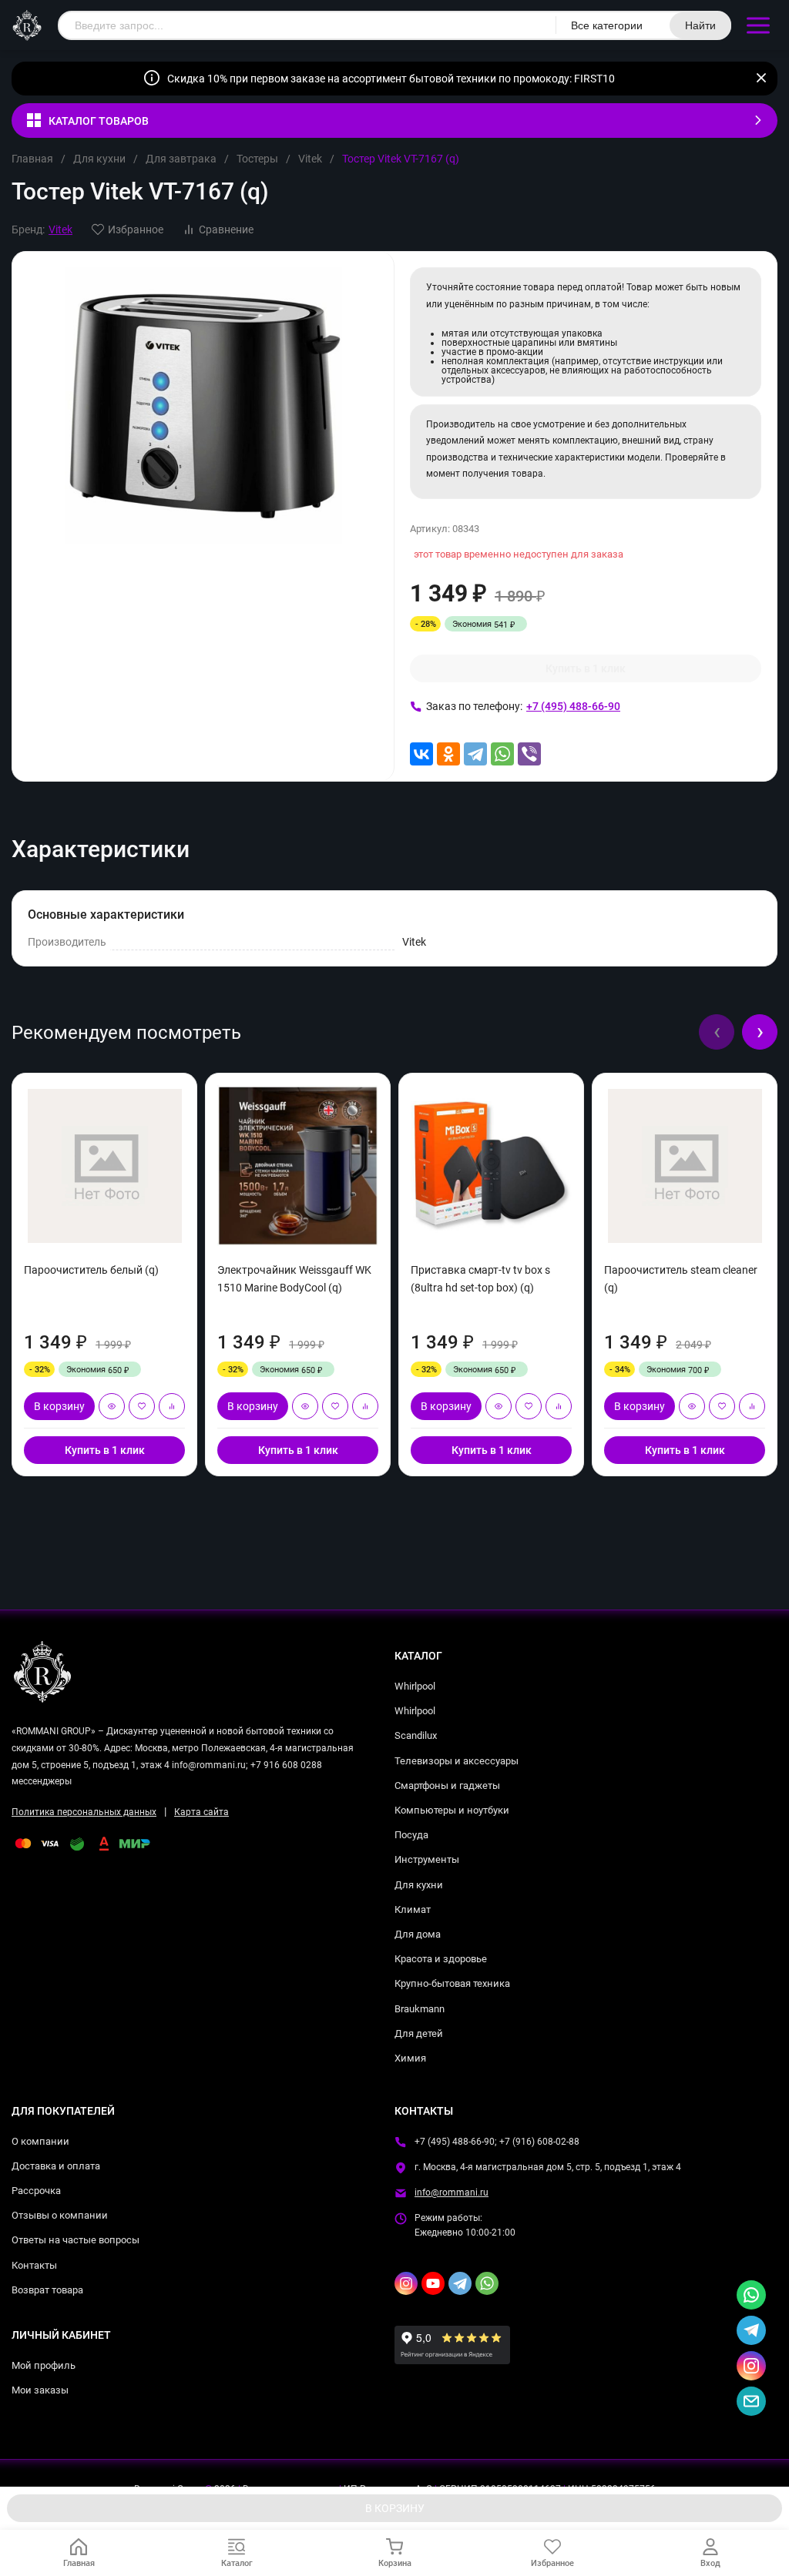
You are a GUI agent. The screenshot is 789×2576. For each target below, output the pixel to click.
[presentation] (717, 1032)
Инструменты (427, 1859)
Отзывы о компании (60, 2215)
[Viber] (529, 754)
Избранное (136, 229)
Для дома (418, 1934)
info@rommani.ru (452, 2192)
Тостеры (257, 159)
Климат (413, 1909)
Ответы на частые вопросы (76, 2240)
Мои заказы (40, 2390)
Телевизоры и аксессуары (457, 1761)
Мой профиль (44, 2365)
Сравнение (226, 229)
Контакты (34, 2265)
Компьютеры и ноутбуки (452, 1810)
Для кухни (99, 159)
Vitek (310, 159)
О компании (40, 2141)
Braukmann (420, 2009)
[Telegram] (475, 754)
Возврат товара (47, 2290)
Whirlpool (415, 1686)
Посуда (411, 1835)
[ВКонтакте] (421, 754)
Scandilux (416, 1735)
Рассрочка (36, 2191)
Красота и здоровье (441, 1959)
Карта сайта (201, 1812)
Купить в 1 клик (586, 668)
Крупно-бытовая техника (452, 1983)
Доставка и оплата (56, 2166)
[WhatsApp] (502, 754)
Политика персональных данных (84, 1812)
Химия (410, 2058)
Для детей (419, 2033)
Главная (32, 159)
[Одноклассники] (448, 754)
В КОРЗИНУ (395, 2508)
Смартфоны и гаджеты (447, 1785)
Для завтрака (181, 159)
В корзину (59, 1406)
